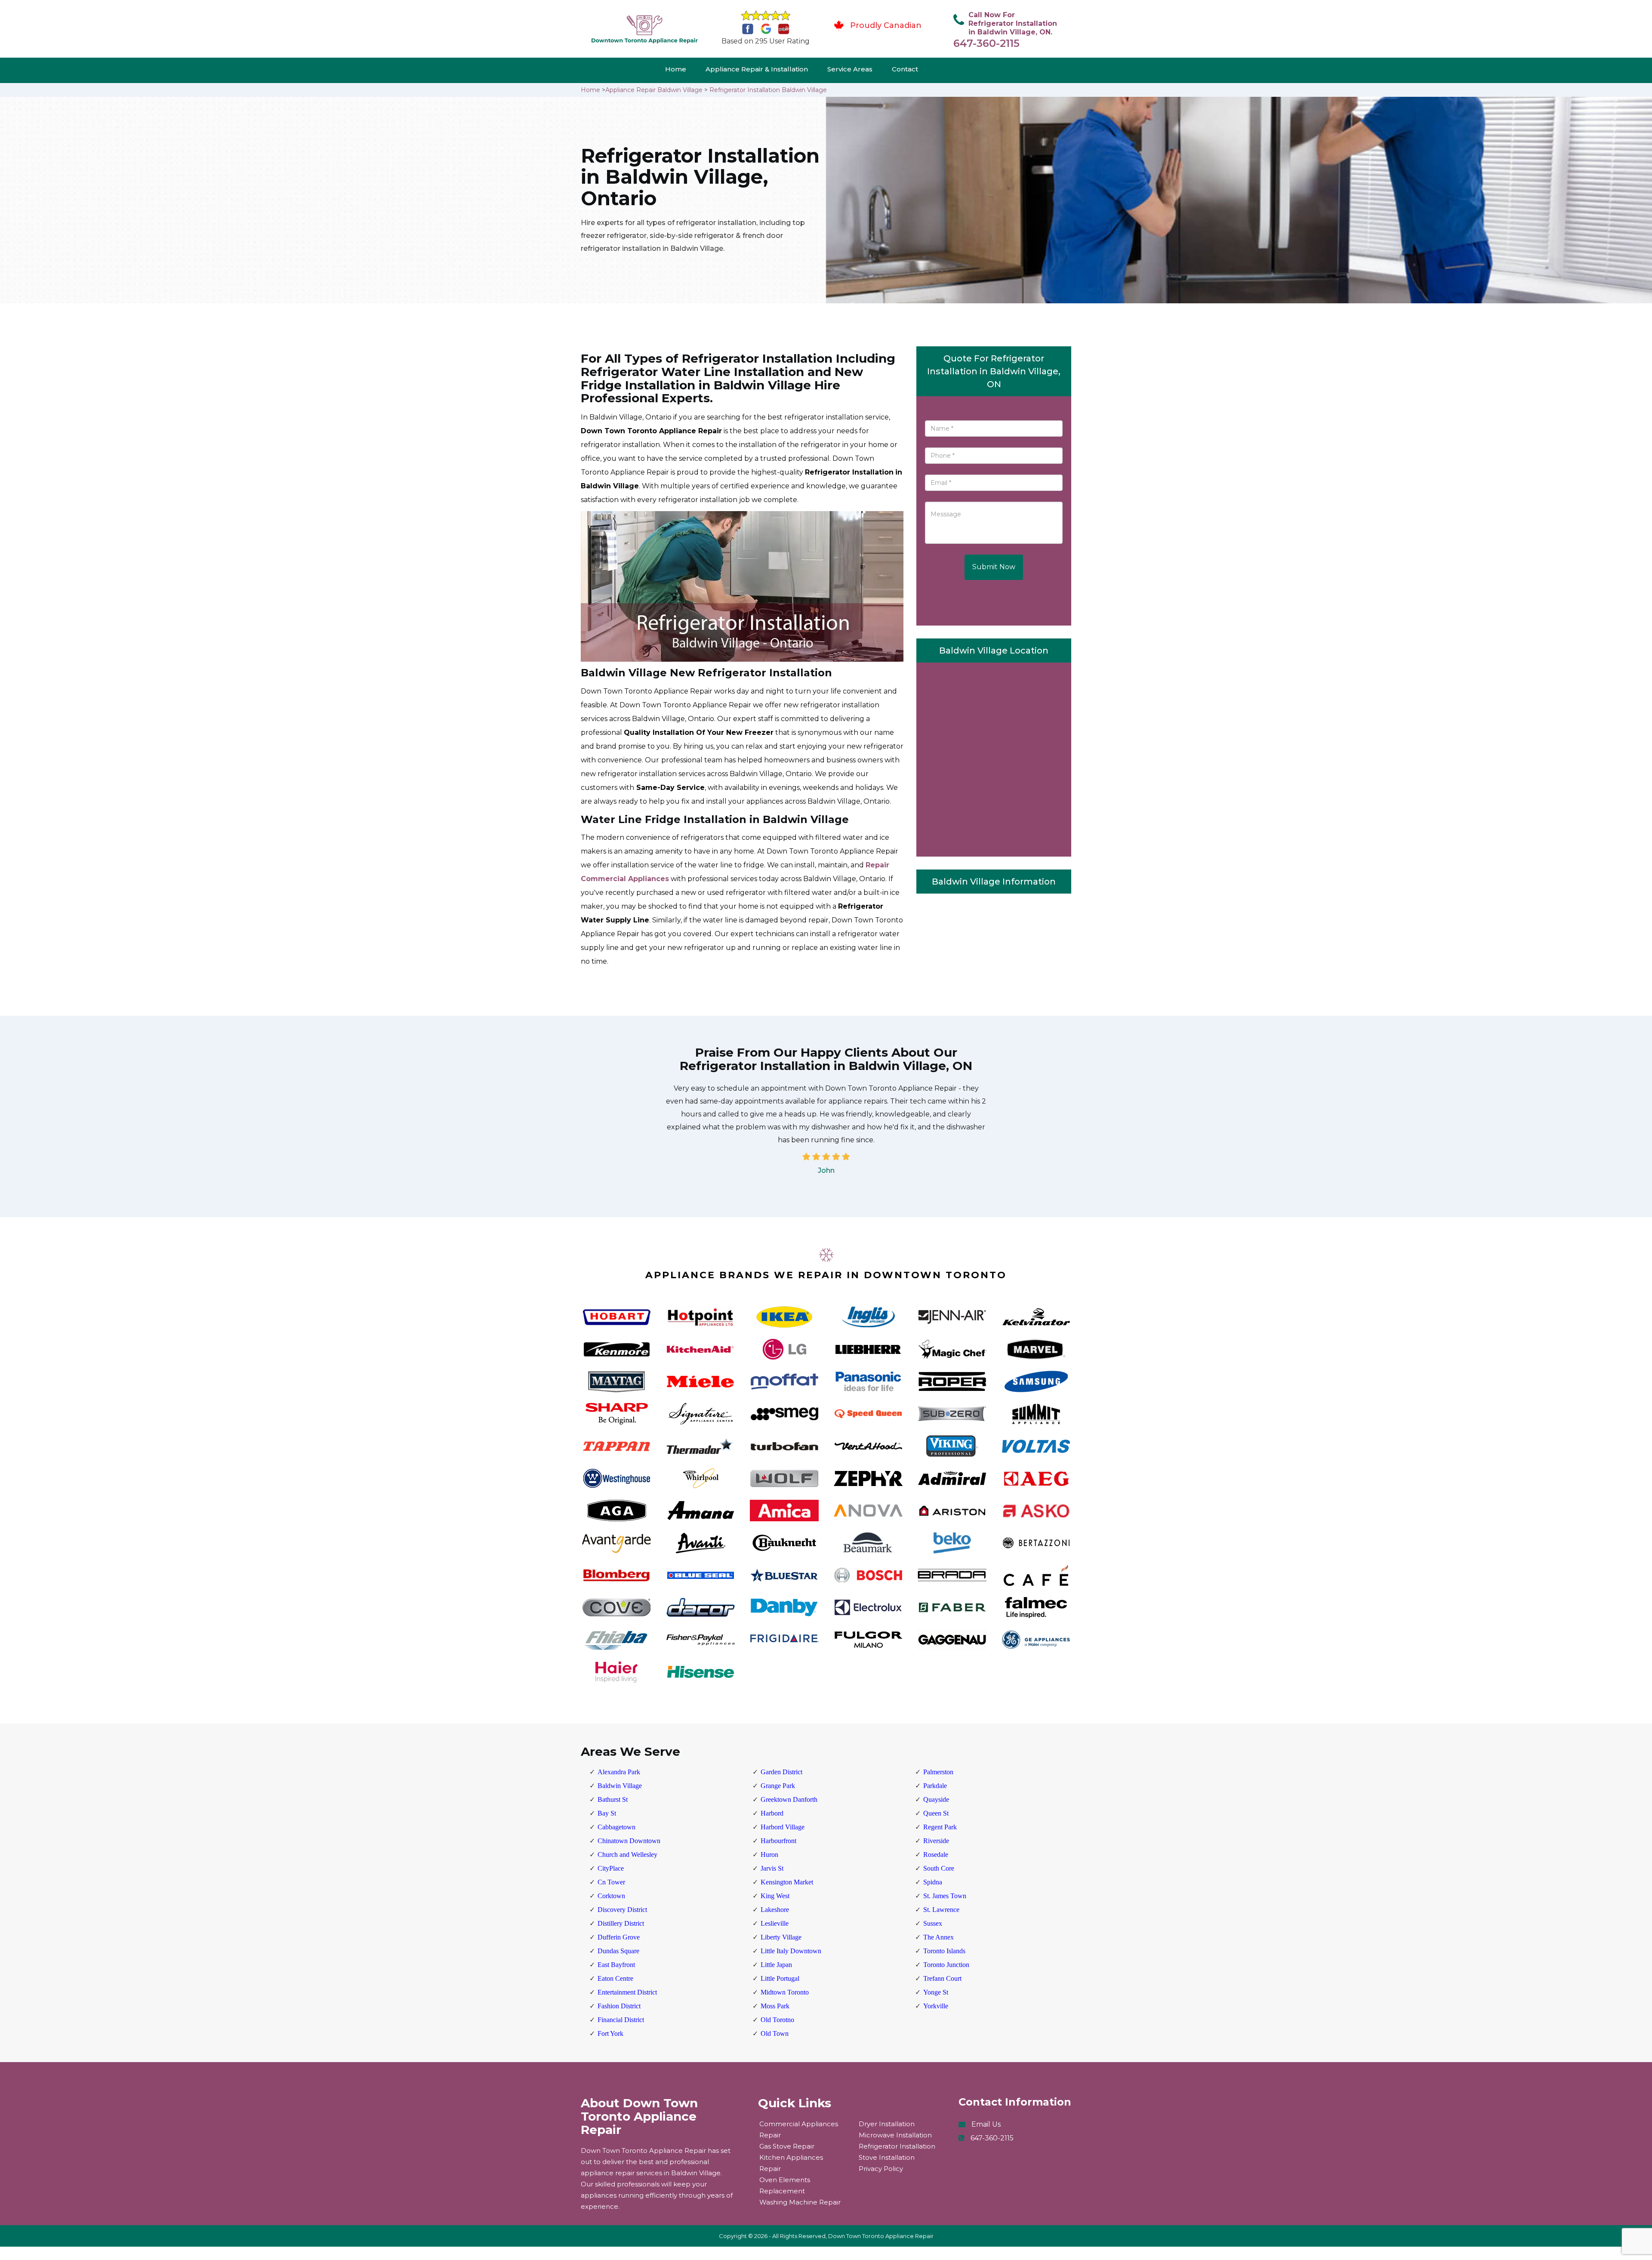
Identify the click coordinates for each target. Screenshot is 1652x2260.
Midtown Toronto (785, 1992)
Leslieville (775, 1923)
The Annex (938, 1937)
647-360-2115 (986, 43)
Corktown (611, 1896)
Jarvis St (772, 1868)
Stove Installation (887, 2157)
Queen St (936, 1813)
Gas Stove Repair (787, 2146)
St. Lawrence (941, 1910)
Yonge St (936, 1992)
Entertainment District (627, 1992)
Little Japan (776, 1965)
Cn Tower (611, 1882)
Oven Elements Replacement (785, 2185)
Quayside (936, 1799)
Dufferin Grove (619, 1937)
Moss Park (775, 2006)
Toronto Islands (944, 1951)
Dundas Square (618, 1951)
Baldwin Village (620, 1786)
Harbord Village (783, 1827)
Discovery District (622, 1910)
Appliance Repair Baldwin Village (654, 90)
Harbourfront (778, 1841)
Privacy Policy (881, 2169)
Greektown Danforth (789, 1799)
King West (775, 1896)
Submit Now (994, 567)
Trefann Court (942, 1978)
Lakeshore (775, 1910)
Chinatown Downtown (629, 1841)
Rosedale (936, 1855)
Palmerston (938, 1772)
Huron (769, 1855)
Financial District (621, 2020)
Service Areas (850, 69)
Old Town (775, 2033)
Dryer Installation (887, 2124)
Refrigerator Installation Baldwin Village (768, 90)
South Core (939, 1868)
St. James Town (945, 1896)
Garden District (781, 1772)
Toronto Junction (946, 1965)
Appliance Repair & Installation (757, 69)
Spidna (933, 1882)
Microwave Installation (895, 2135)
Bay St (607, 1813)
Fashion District (619, 2006)
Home (676, 69)
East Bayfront (616, 1965)
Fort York (610, 2033)
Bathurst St (613, 1799)
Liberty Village (781, 1937)
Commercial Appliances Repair (799, 2129)
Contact (905, 69)
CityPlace (611, 1868)
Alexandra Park (619, 1772)
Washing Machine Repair (800, 2202)
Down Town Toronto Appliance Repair (881, 2236)
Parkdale (935, 1786)
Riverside (936, 1841)
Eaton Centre (615, 1978)
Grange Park (778, 1786)
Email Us (986, 2124)
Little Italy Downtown (791, 1951)
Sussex (933, 1923)
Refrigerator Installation (897, 2146)
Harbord (772, 1813)
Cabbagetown (616, 1827)
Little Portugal (780, 1978)
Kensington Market (787, 1882)
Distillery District (621, 1923)
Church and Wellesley (627, 1855)
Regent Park (940, 1827)
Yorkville (936, 2006)
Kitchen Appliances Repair (791, 2163)
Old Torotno (777, 2020)
